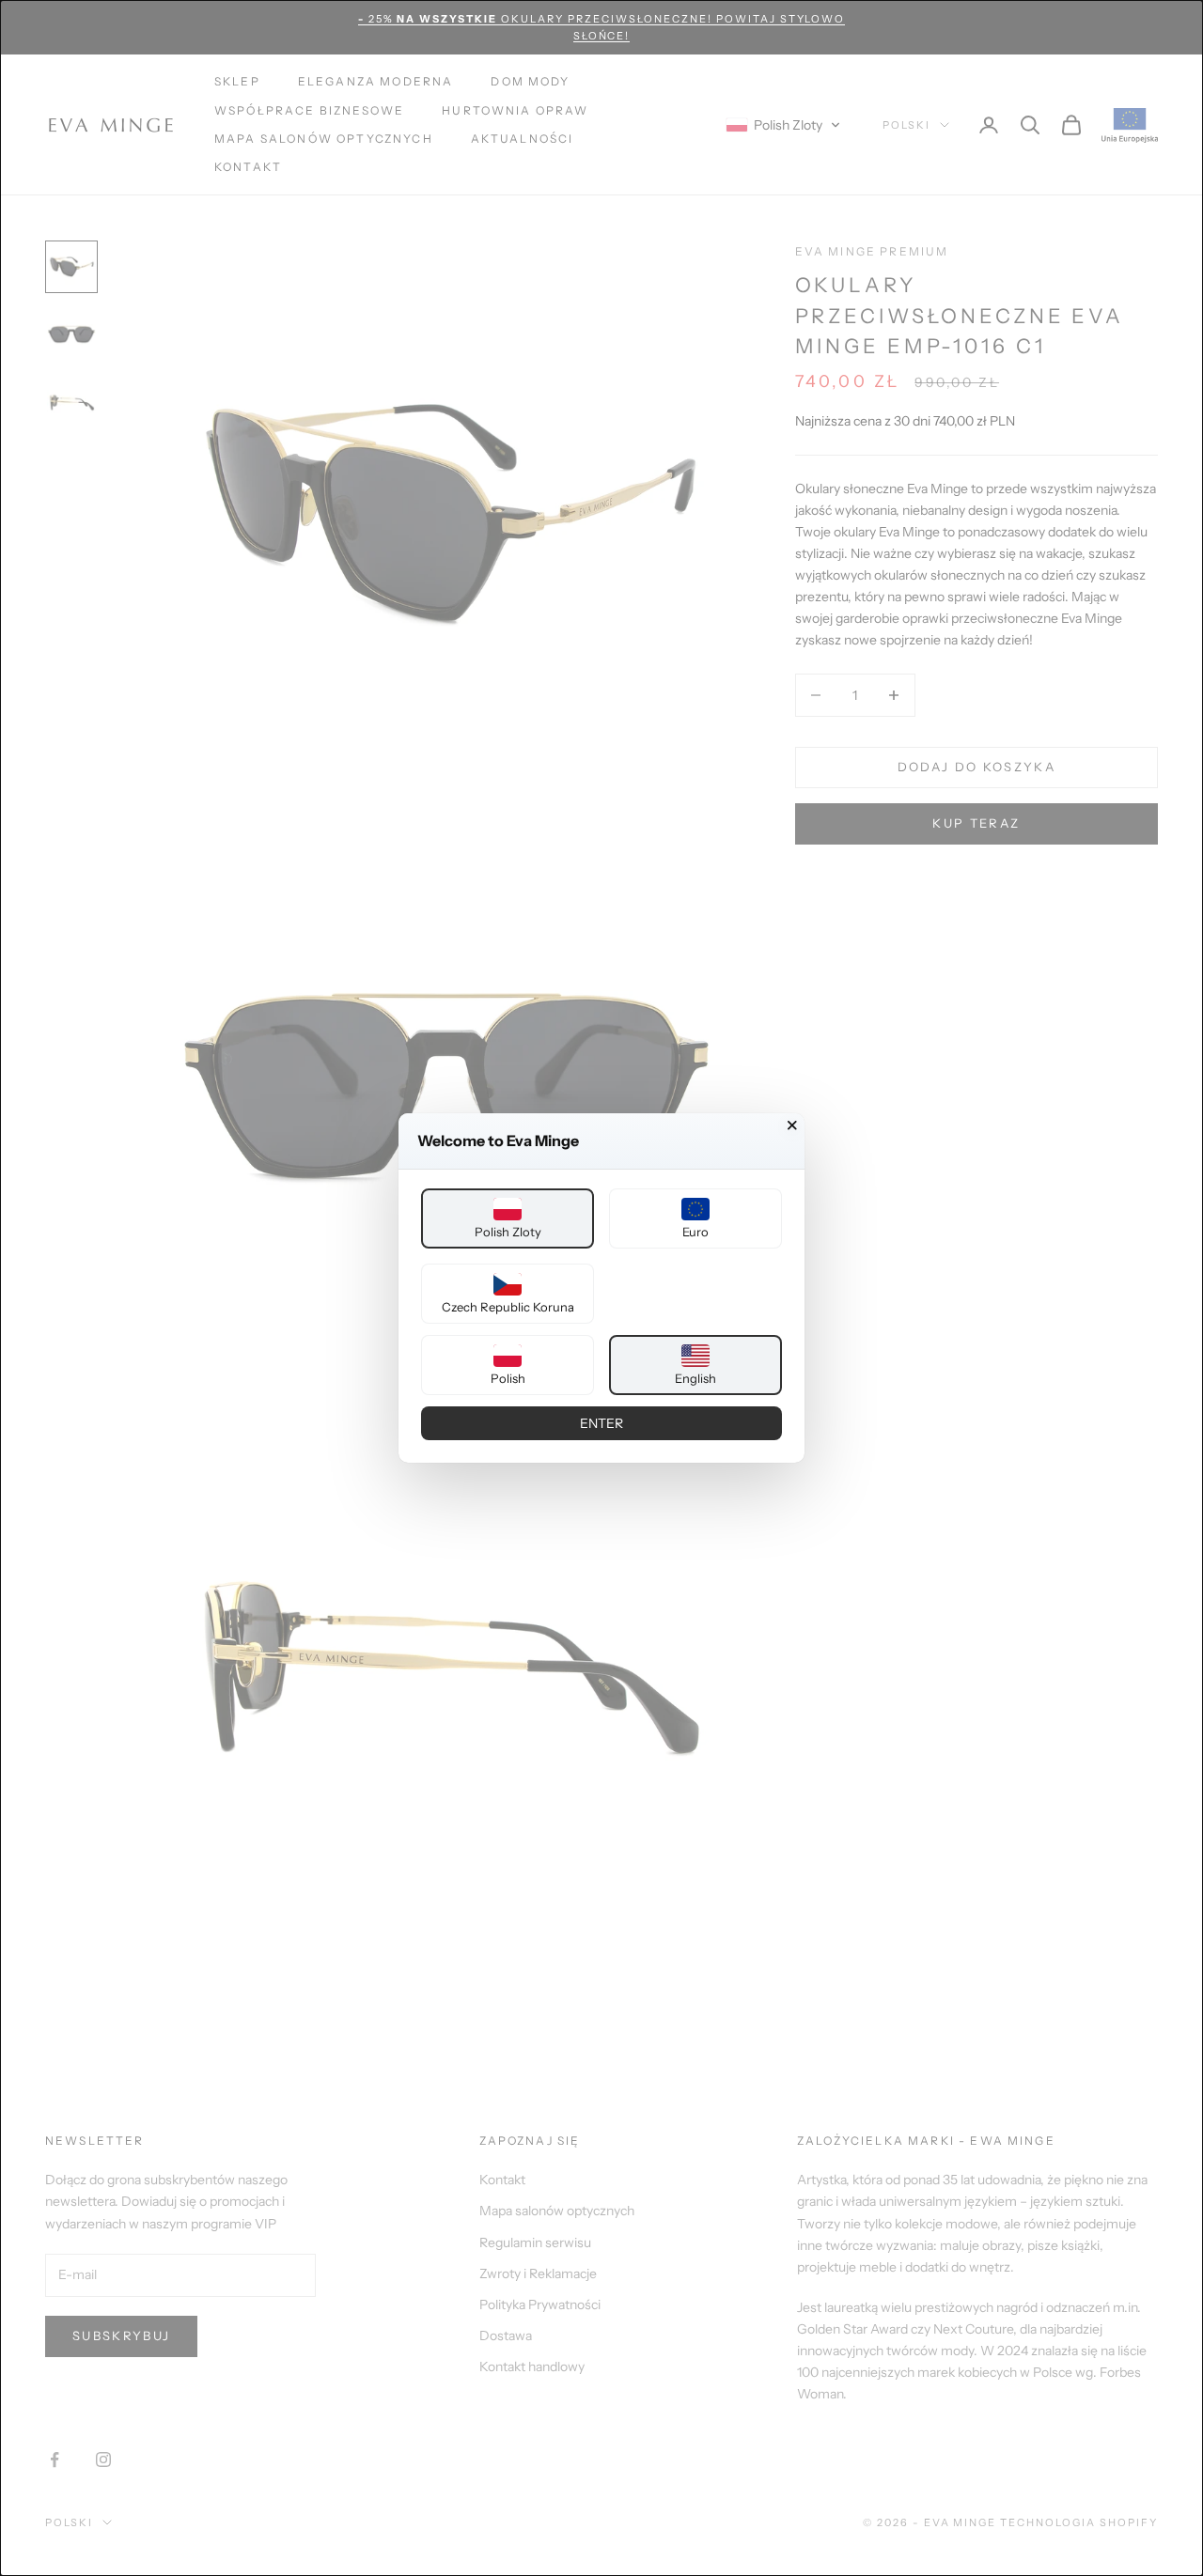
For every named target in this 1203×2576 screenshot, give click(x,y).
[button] (508, 1218)
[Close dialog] (792, 1125)
